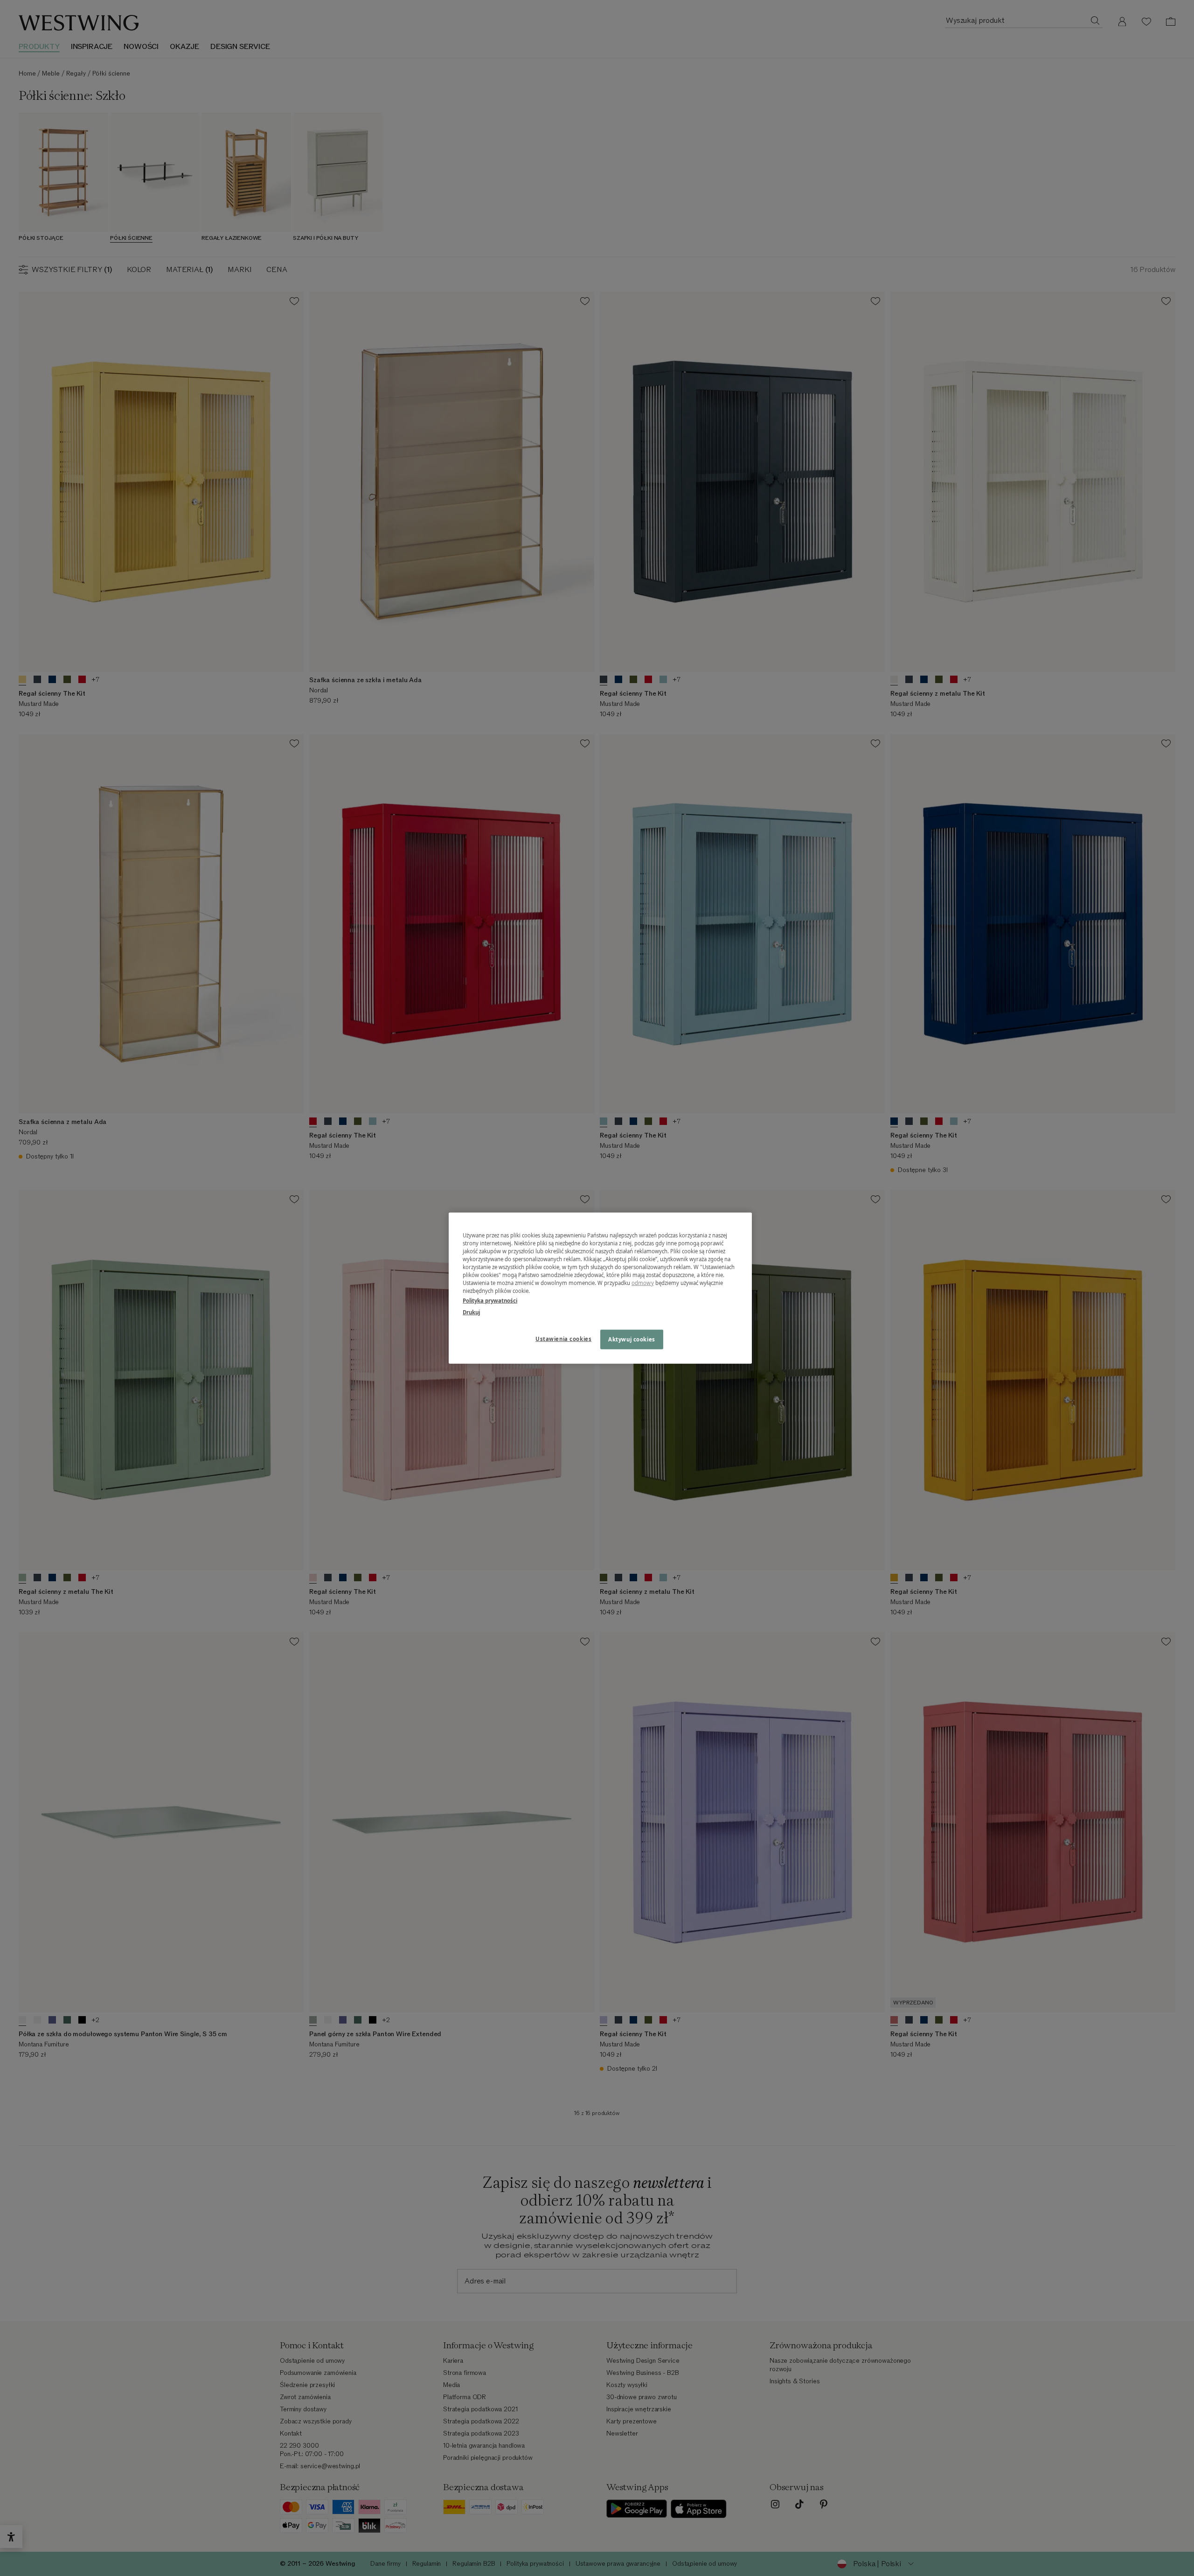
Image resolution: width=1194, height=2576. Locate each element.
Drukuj (471, 1312)
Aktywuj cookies (632, 1339)
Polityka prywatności (490, 1301)
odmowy (643, 1283)
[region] (600, 1288)
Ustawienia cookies (563, 1339)
